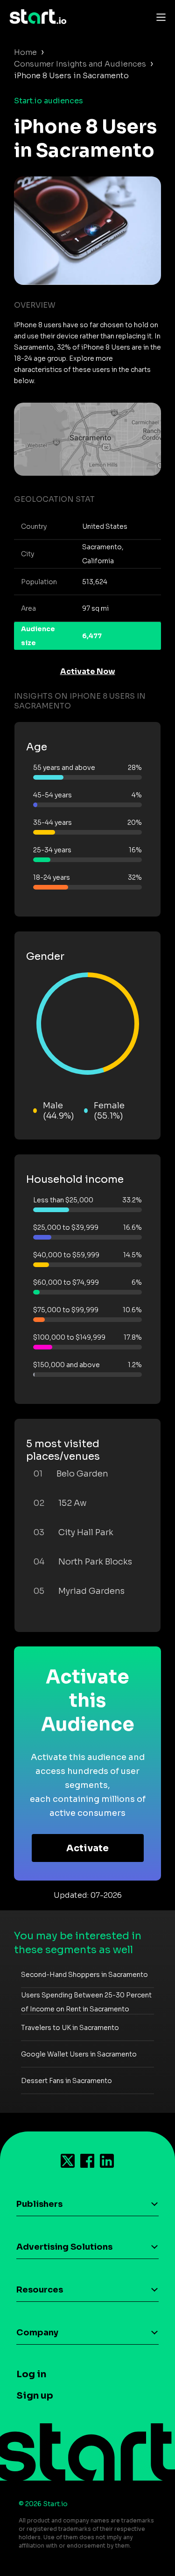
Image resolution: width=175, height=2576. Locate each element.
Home (25, 52)
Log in (31, 2374)
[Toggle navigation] (159, 17)
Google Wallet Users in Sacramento (79, 2054)
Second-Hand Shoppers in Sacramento (84, 1975)
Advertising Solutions (64, 2247)
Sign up (35, 2396)
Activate (87, 1848)
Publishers (39, 2204)
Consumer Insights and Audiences (80, 64)
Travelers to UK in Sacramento (70, 2028)
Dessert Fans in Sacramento (66, 2081)
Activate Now (88, 671)
